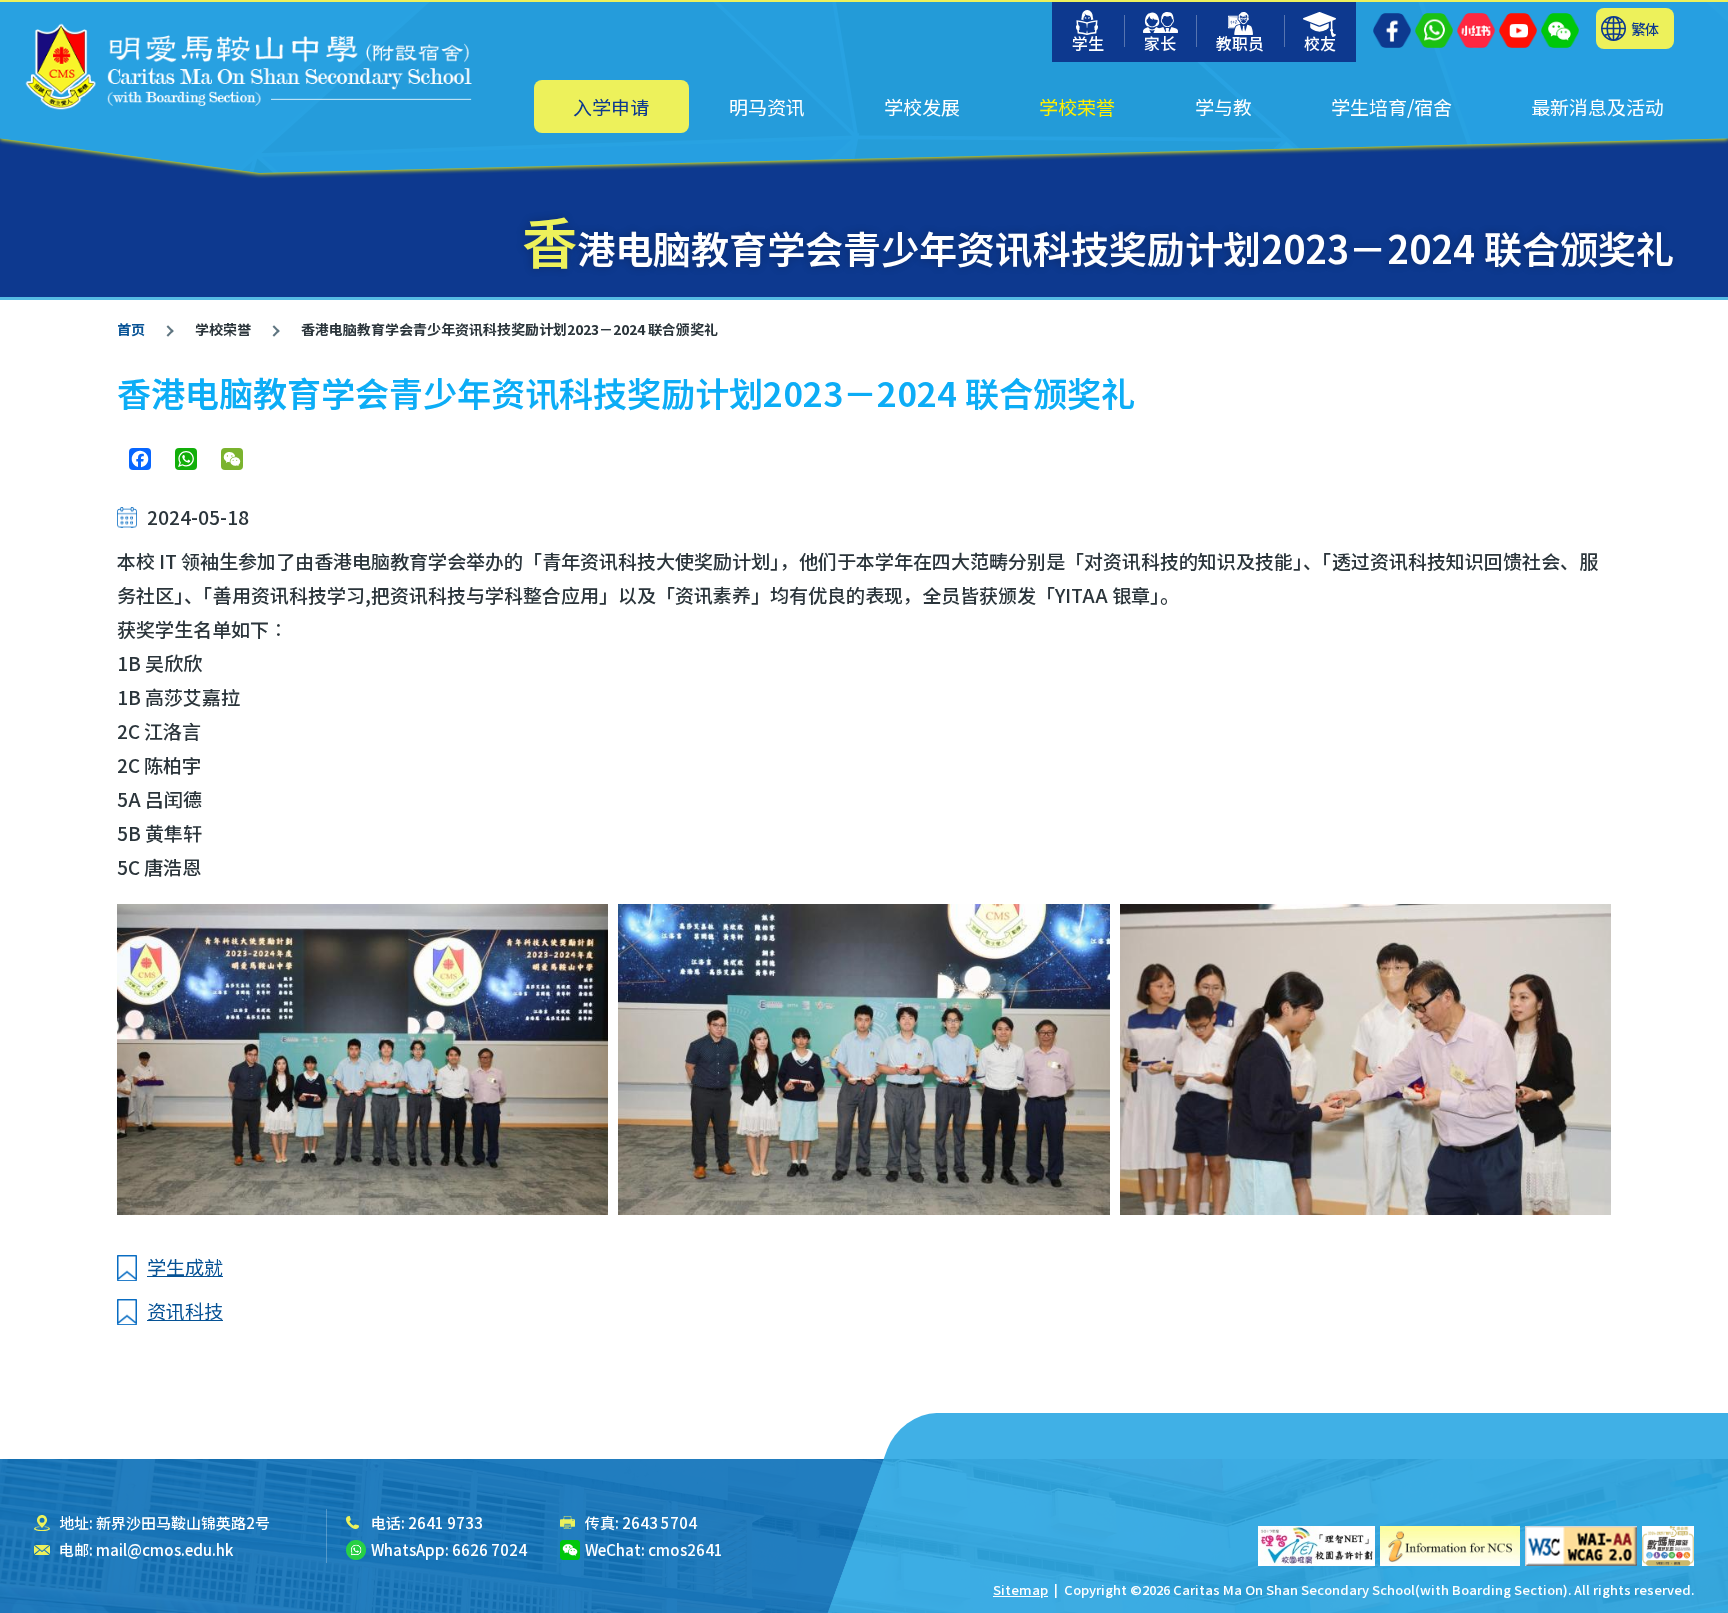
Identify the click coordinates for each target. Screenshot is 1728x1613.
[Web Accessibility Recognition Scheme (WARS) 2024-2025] (1668, 1546)
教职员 (1240, 43)
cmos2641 (685, 1549)
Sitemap (1020, 1589)
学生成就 (185, 1266)
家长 (1160, 43)
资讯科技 (185, 1310)
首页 (131, 329)
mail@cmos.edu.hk (164, 1549)
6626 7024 (489, 1549)
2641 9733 (445, 1522)
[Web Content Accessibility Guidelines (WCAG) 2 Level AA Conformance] (1581, 1546)
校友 (1320, 43)
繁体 (1645, 28)
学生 (1088, 43)
